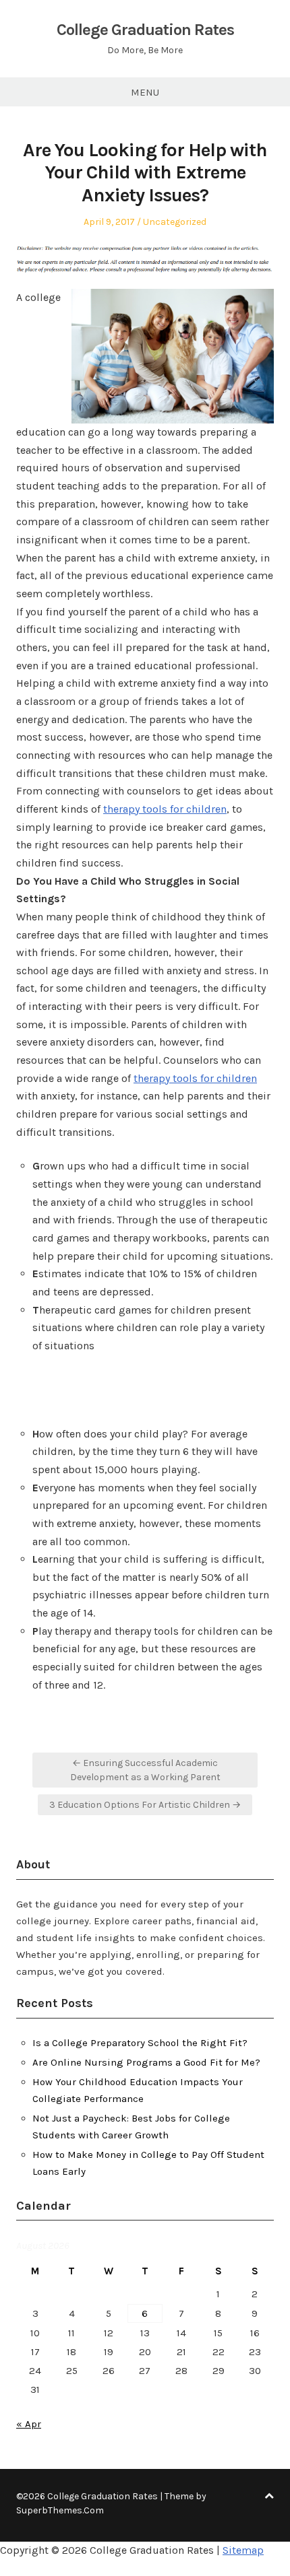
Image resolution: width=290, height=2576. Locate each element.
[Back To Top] (269, 2496)
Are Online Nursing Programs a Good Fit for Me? (146, 2062)
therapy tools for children (165, 809)
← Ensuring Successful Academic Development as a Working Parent (145, 1770)
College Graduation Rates (145, 30)
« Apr (29, 2424)
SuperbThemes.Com (60, 2510)
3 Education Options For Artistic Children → (145, 1805)
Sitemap (243, 2550)
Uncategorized (175, 222)
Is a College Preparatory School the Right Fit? (140, 2043)
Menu (145, 92)
